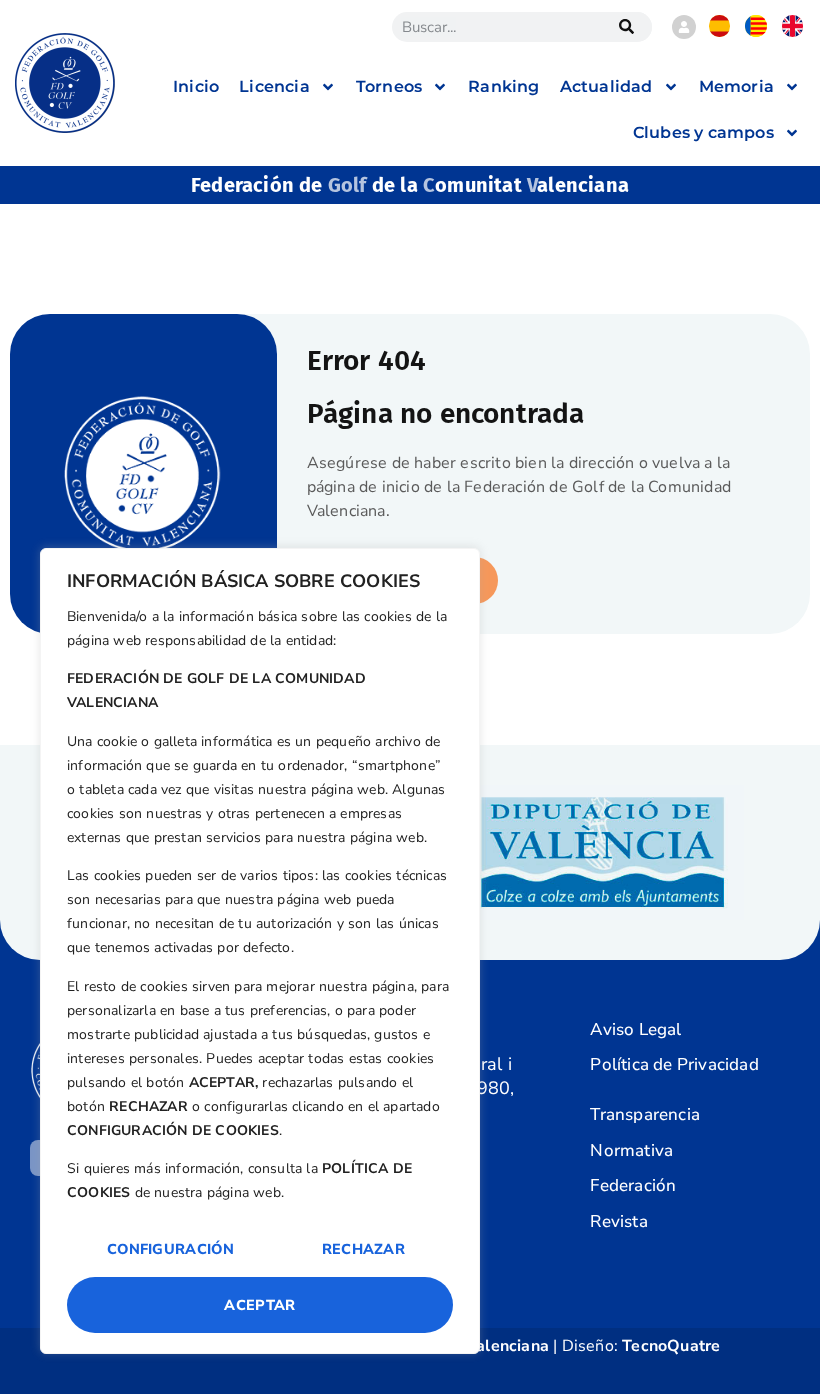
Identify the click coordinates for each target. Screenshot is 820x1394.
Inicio (196, 86)
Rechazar (363, 1249)
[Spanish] (720, 32)
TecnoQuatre (671, 1346)
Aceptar (259, 1305)
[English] (793, 32)
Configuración (170, 1249)
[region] (260, 951)
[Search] (627, 27)
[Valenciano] (756, 32)
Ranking (503, 86)
